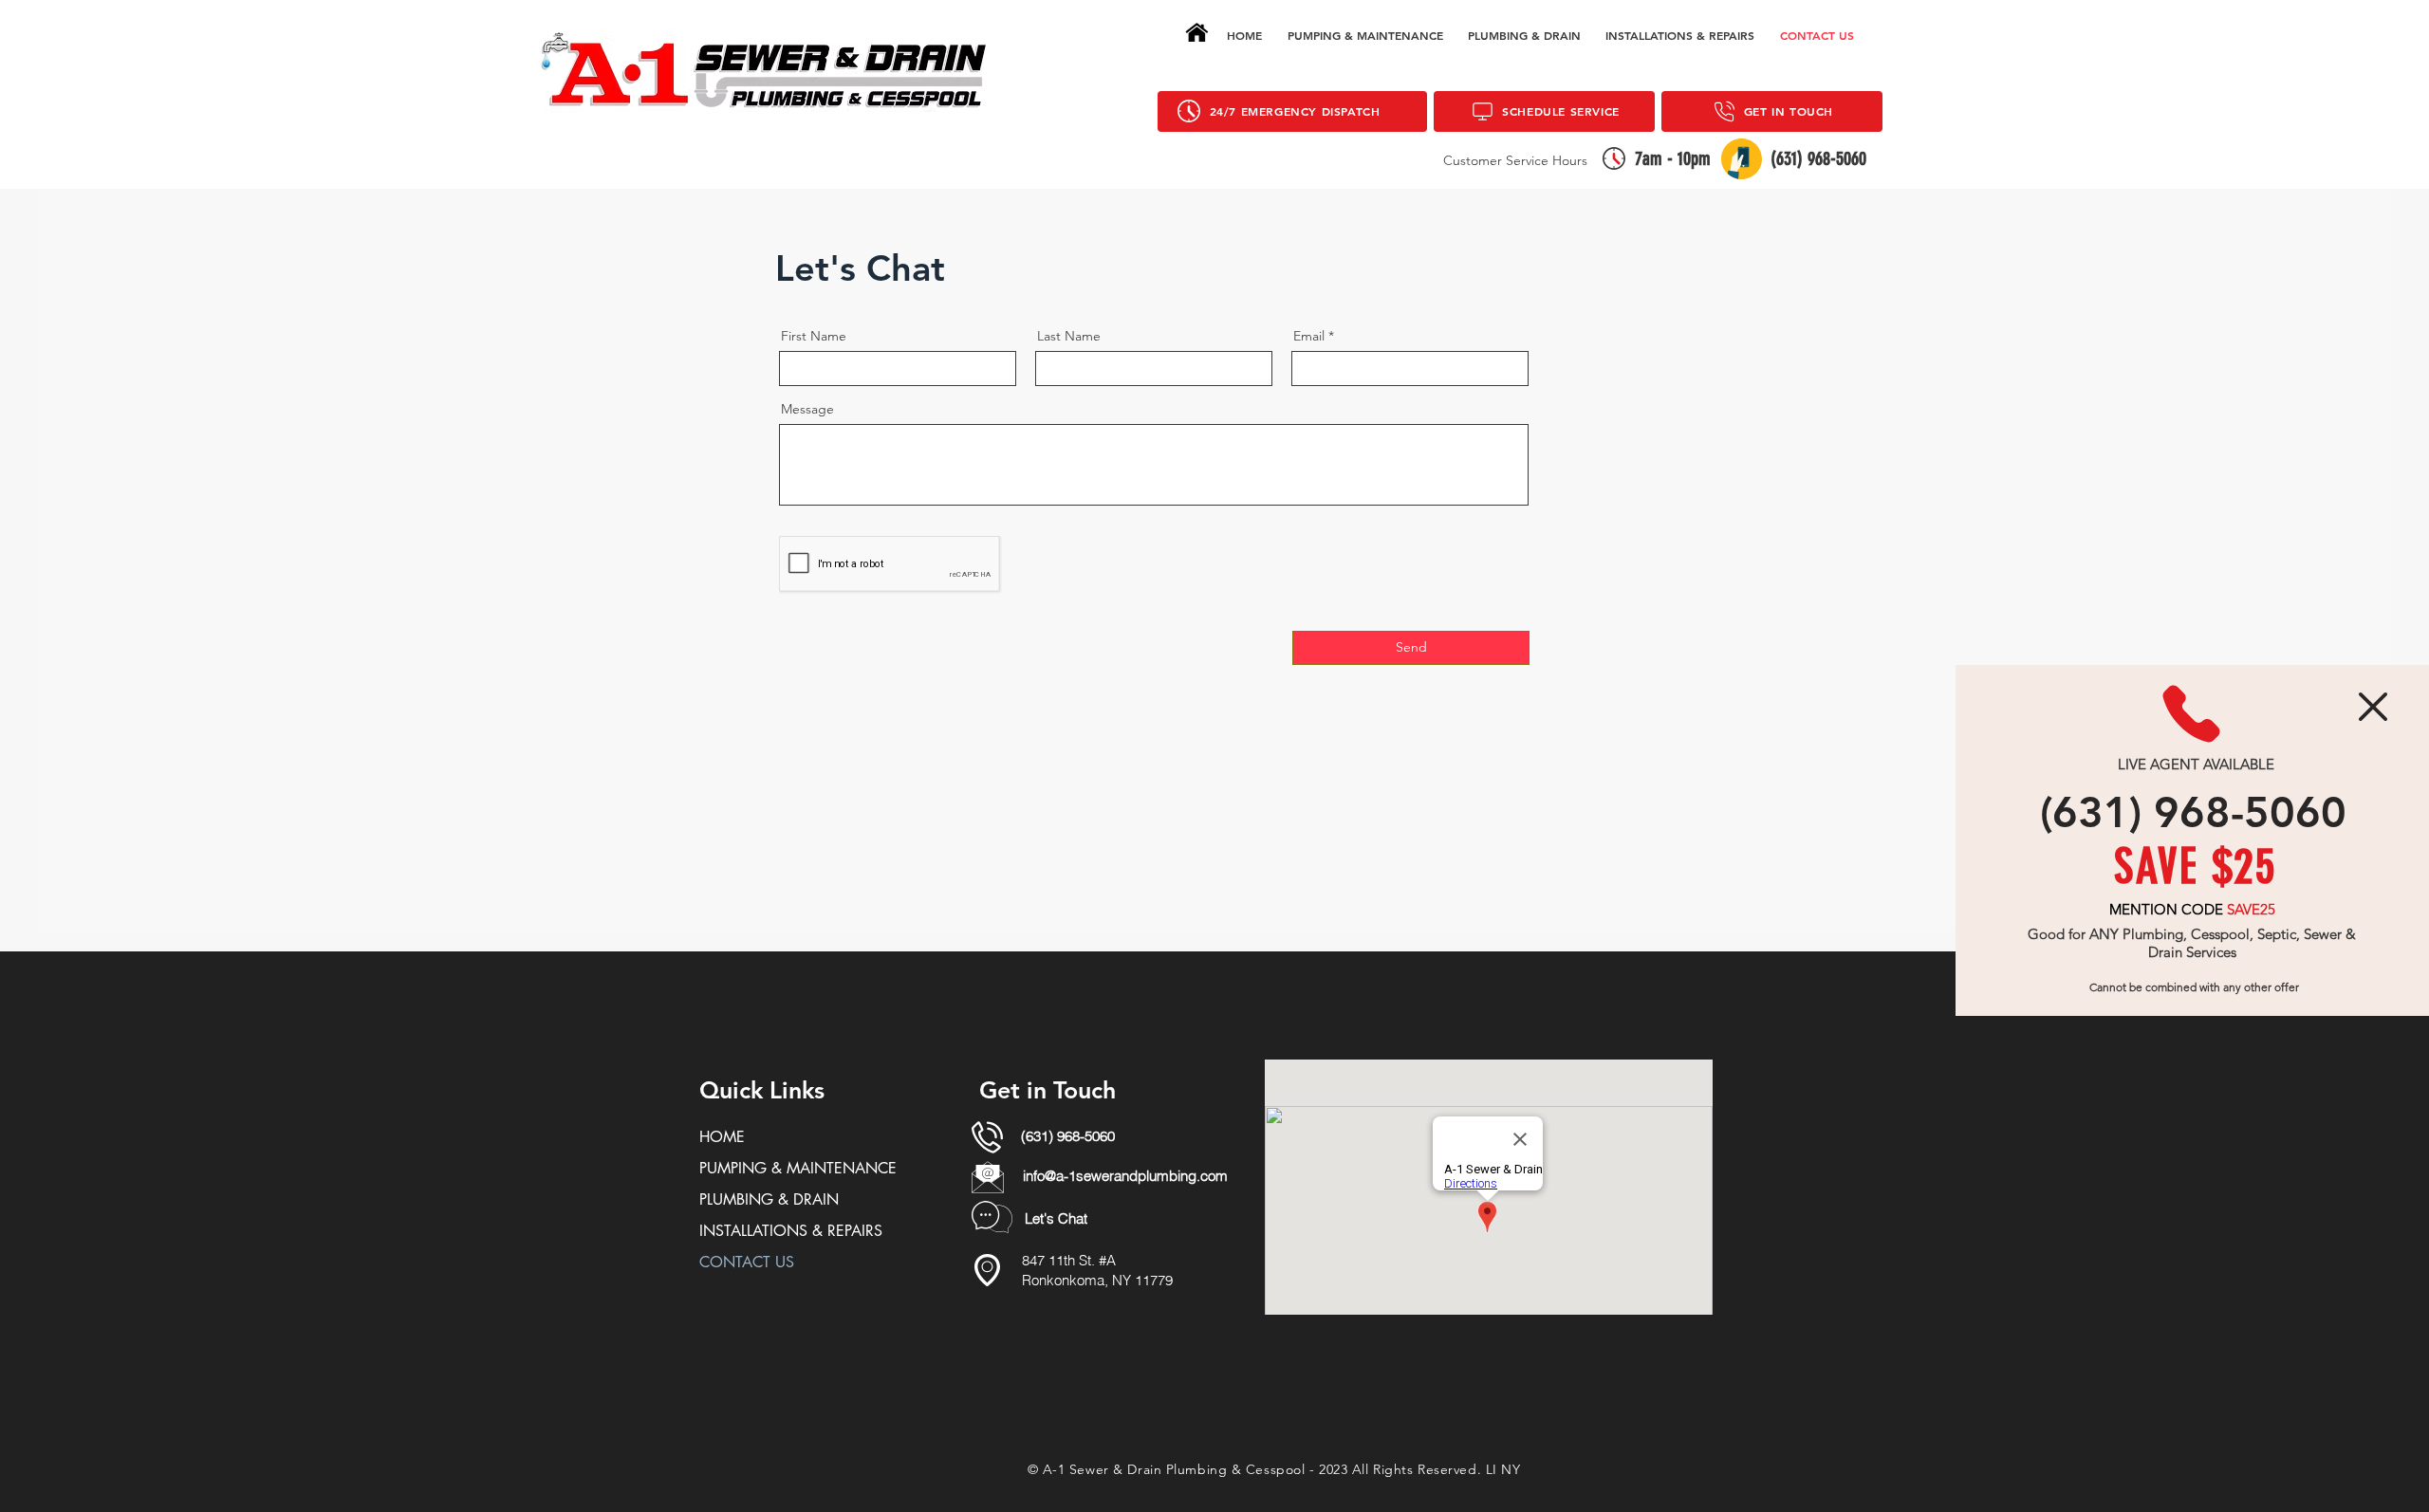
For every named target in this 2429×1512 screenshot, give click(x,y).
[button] (2373, 707)
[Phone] (2191, 714)
